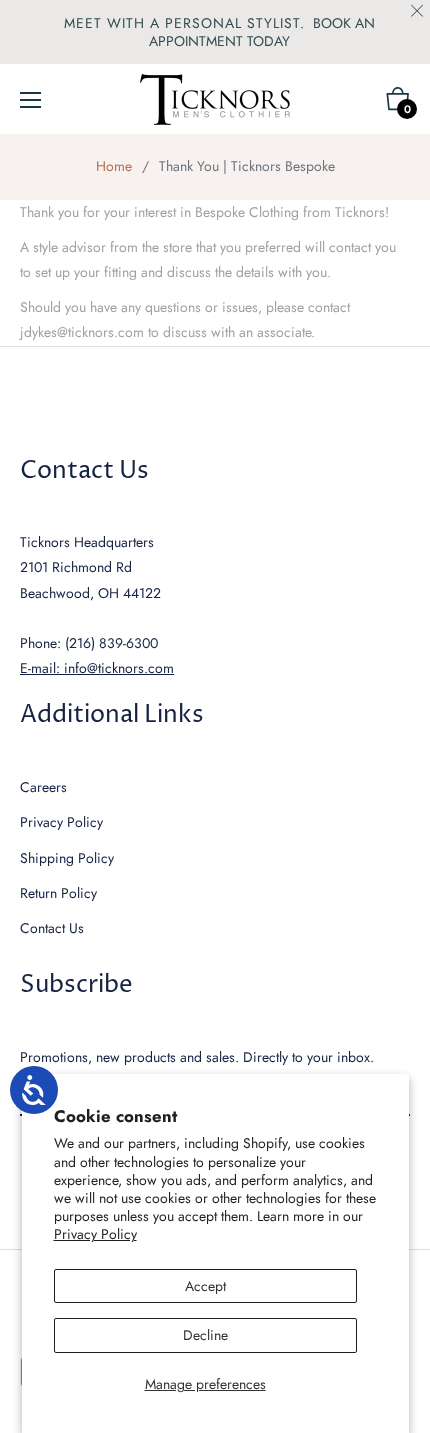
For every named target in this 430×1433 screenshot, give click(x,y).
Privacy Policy (95, 1234)
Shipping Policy (67, 858)
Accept (205, 1286)
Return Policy (58, 893)
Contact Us (52, 928)
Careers (43, 787)
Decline (205, 1335)
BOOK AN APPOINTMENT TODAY (262, 32)
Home (114, 166)
